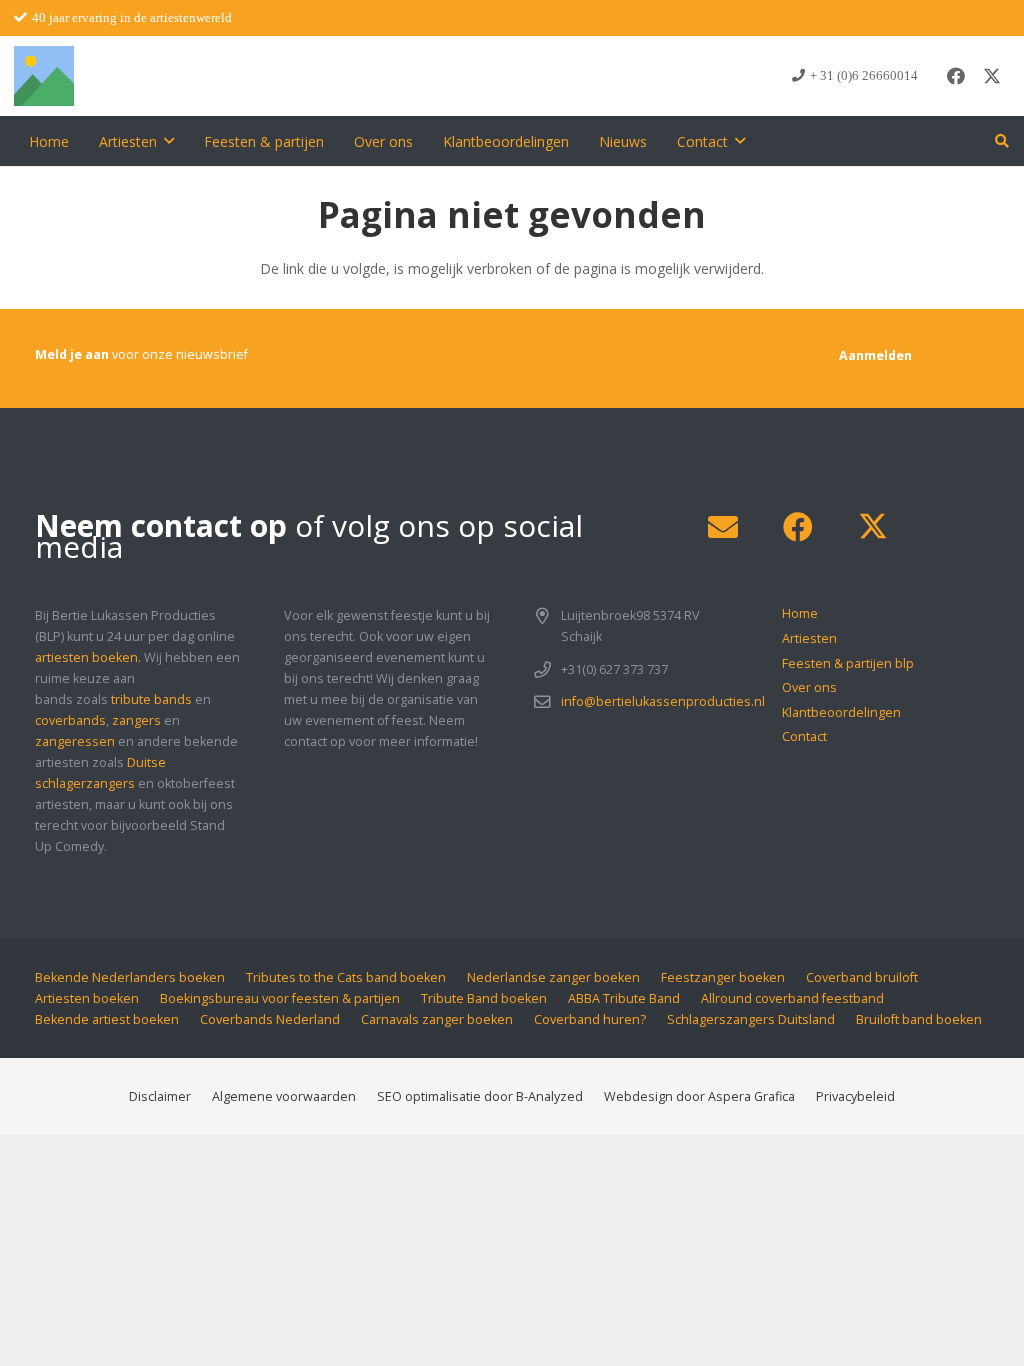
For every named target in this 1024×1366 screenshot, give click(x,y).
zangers (136, 720)
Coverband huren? (590, 1019)
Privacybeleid (855, 1096)
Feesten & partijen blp (848, 663)
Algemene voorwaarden (284, 1096)
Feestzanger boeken (723, 977)
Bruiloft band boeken (919, 1019)
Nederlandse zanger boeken (553, 977)
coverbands (70, 720)
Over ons (809, 687)
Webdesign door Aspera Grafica (699, 1096)
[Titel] (44, 76)
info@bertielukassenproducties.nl (663, 701)
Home (800, 613)
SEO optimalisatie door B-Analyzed (480, 1096)
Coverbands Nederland (270, 1019)
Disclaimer (160, 1096)
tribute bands (151, 699)
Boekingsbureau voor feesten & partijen (280, 998)
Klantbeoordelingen (841, 712)
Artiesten (809, 638)
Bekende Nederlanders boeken (130, 977)
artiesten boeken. (88, 657)
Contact (804, 736)
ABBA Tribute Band (624, 998)
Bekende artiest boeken (107, 1019)
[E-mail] (722, 527)
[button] (169, 141)
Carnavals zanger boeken (437, 1019)
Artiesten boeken (87, 998)
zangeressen (75, 741)
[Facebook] (956, 76)
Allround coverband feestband (792, 998)
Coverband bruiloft (862, 977)
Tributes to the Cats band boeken (346, 977)
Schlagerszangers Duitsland (751, 1019)
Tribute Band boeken (484, 998)
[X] (992, 76)
